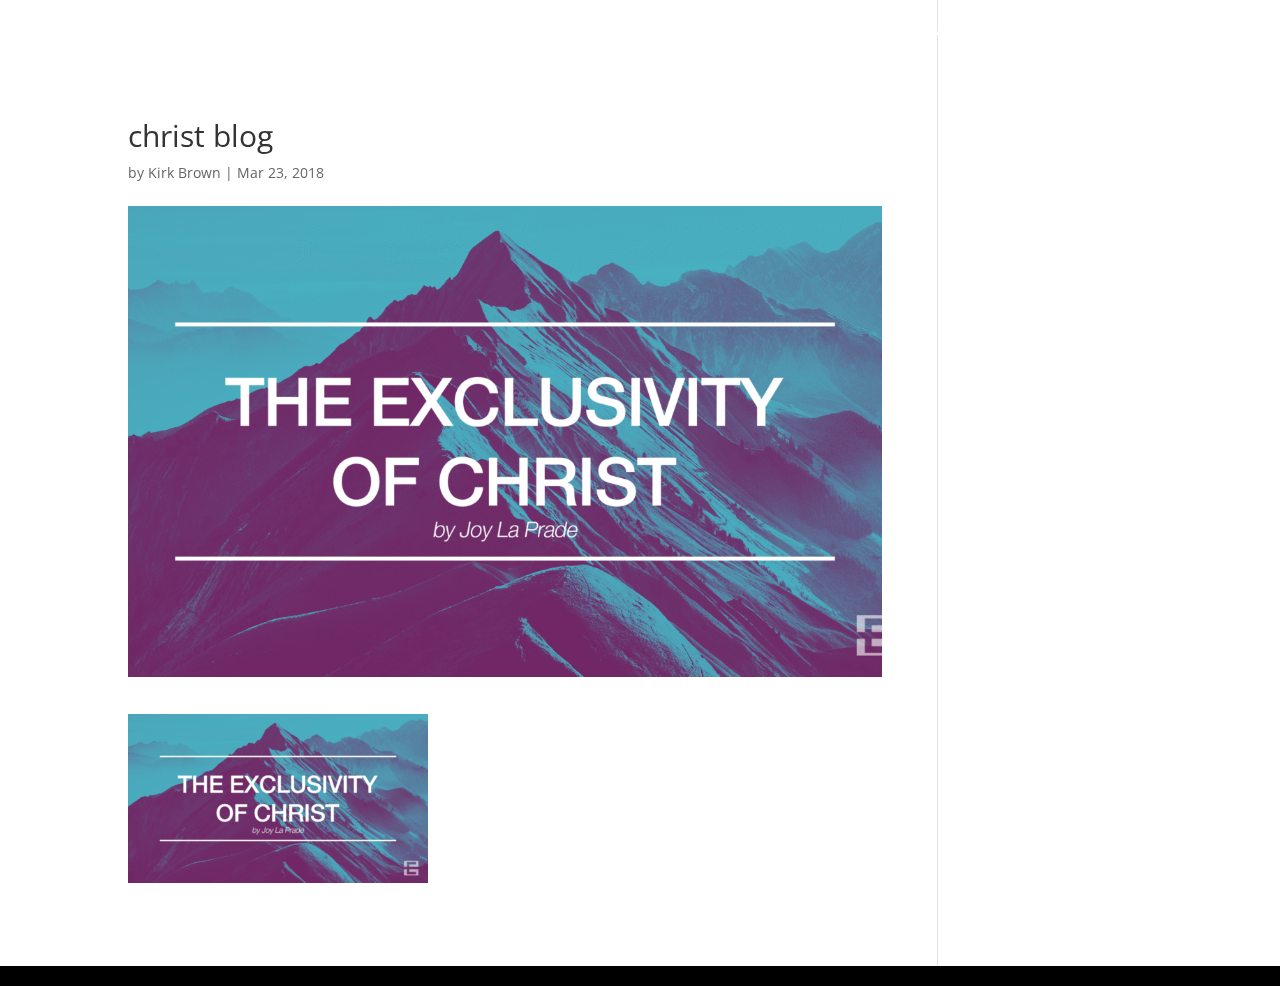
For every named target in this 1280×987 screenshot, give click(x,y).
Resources (1029, 32)
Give (1136, 32)
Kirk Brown (184, 172)
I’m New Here (570, 32)
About (672, 32)
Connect (777, 32)
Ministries (899, 32)
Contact (1213, 32)
